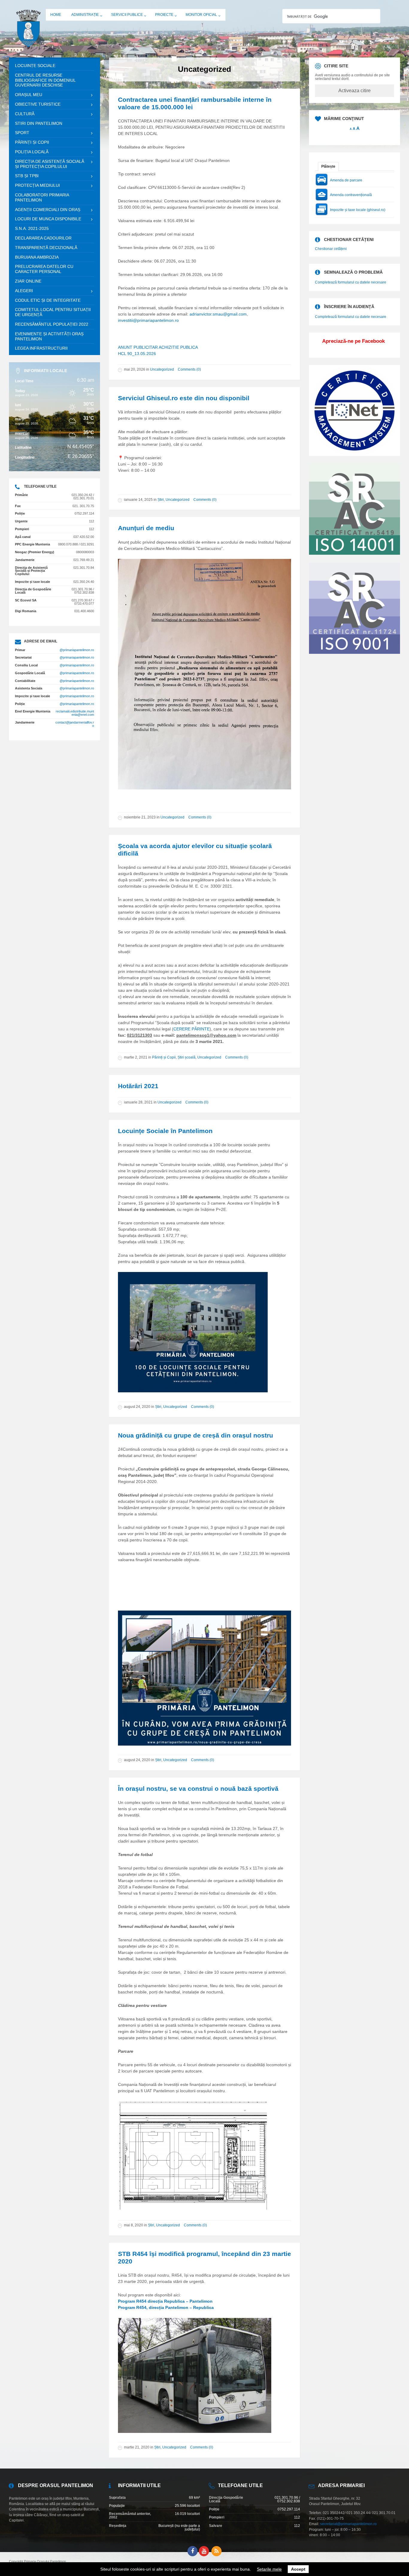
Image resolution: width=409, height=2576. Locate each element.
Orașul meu (29, 95)
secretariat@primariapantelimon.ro (348, 2524)
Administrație (85, 15)
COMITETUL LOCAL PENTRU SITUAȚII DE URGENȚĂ (53, 312)
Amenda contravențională (351, 195)
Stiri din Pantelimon (39, 123)
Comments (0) (189, 369)
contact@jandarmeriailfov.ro (75, 724)
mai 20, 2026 (135, 369)
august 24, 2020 (137, 1407)
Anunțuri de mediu (146, 528)
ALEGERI (24, 291)
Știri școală (187, 1057)
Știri (161, 500)
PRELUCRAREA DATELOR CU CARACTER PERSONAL (44, 269)
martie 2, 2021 (136, 1057)
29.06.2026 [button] (191, 275)
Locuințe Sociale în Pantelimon (165, 1131)
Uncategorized (162, 369)
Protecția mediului (37, 185)
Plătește (328, 166)
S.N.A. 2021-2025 (32, 228)
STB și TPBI (27, 176)
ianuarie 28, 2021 (138, 1102)
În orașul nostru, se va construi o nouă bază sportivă (198, 1789)
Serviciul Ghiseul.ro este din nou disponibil (184, 398)
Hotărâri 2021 (138, 1086)
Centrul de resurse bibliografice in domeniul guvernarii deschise (45, 80)
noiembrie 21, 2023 (140, 817)
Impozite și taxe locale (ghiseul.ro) (358, 210)
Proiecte (164, 15)
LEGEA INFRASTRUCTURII (41, 348)
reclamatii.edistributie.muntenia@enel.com (75, 713)
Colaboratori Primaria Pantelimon (42, 197)
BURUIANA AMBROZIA (37, 257)
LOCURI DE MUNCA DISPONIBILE (48, 219)
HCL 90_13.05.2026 (137, 354)
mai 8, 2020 (134, 2225)
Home (56, 15)
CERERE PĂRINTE (191, 1029)
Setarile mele (269, 2569)
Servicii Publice (127, 15)
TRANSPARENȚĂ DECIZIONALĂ (46, 248)
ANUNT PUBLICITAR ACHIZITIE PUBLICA (158, 347)
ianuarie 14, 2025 (138, 500)
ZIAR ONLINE (28, 281)
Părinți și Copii (164, 1057)
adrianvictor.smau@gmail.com (218, 314)
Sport (22, 133)
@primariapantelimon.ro (77, 650)
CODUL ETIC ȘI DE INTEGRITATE (48, 300)
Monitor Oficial (201, 15)
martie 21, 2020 (137, 2447)
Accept (298, 2569)
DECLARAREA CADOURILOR (43, 238)
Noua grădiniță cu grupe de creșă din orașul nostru (196, 1435)
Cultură (25, 114)
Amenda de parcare (346, 180)
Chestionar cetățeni (331, 249)
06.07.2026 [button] (183, 248)
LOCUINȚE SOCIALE (35, 66)
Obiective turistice (38, 104)
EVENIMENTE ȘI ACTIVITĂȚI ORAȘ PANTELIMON (49, 336)
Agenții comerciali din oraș (48, 210)
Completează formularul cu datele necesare (351, 282)
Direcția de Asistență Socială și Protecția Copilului (50, 164)
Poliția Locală (32, 152)
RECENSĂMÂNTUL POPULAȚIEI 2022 (52, 324)
